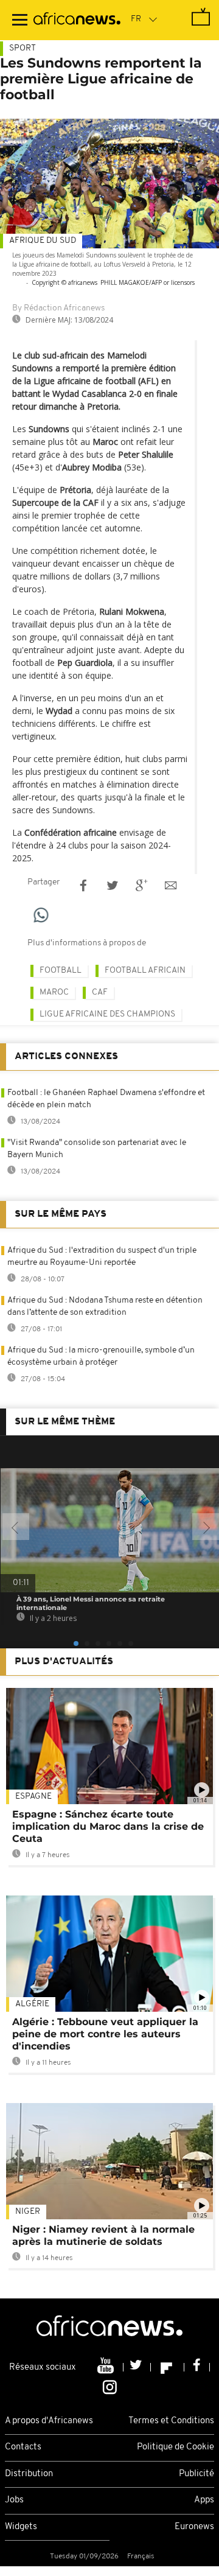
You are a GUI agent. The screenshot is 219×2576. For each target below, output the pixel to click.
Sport (23, 48)
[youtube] (107, 2367)
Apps (204, 2500)
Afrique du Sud (43, 241)
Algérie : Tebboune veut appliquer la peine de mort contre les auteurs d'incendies (105, 2034)
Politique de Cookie (176, 2447)
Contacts (23, 2447)
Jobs (14, 2500)
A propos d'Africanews (49, 2421)
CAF (100, 992)
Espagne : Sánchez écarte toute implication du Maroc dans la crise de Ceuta (108, 1826)
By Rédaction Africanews (58, 308)
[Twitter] (137, 2367)
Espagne (33, 1797)
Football (61, 971)
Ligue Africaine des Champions (107, 1014)
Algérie (32, 2004)
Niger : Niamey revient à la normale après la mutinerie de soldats (103, 2235)
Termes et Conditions (171, 2421)
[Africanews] (77, 20)
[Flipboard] (168, 2367)
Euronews (194, 2527)
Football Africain (145, 971)
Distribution (29, 2474)
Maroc (54, 992)
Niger (28, 2212)
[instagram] (110, 2386)
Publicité (196, 2474)
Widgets (21, 2527)
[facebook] (197, 2367)
